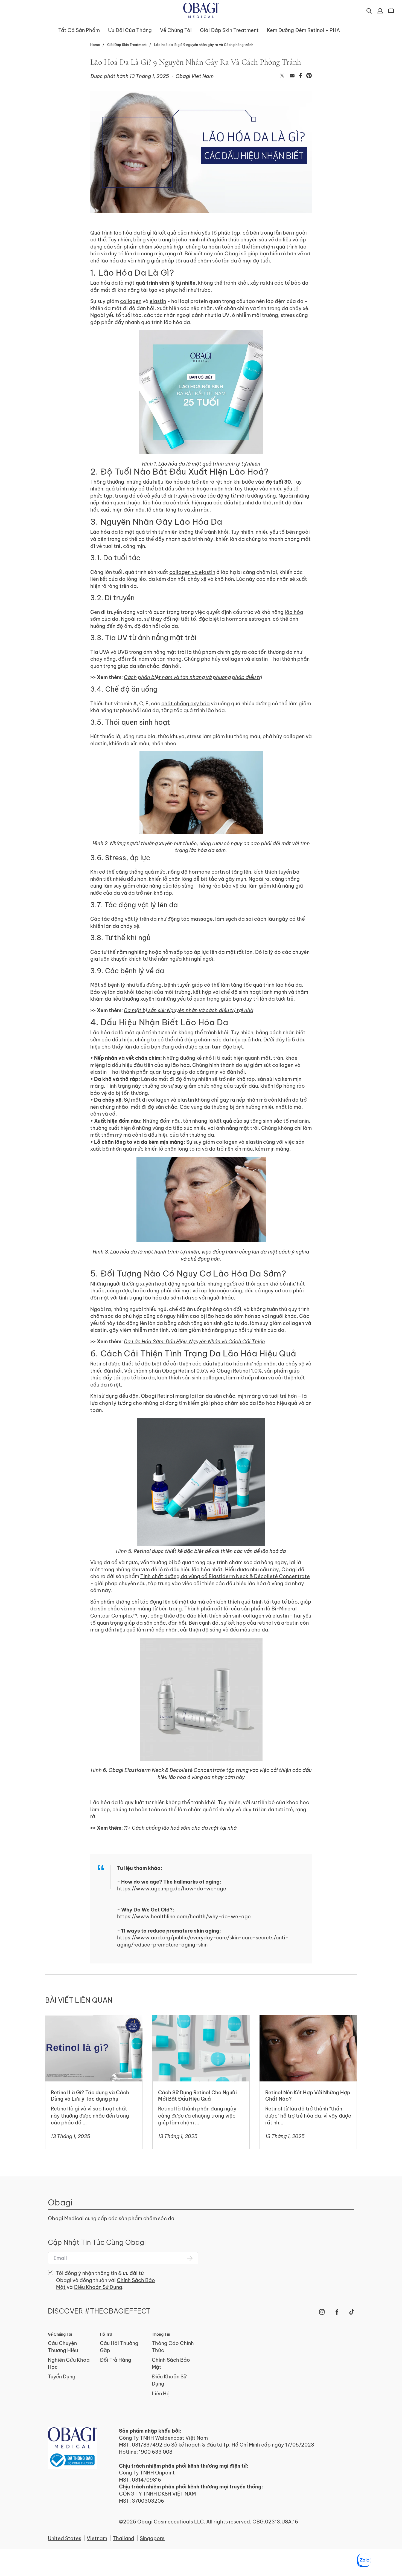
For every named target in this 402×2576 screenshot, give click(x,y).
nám (144, 659)
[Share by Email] (292, 76)
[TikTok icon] (352, 2312)
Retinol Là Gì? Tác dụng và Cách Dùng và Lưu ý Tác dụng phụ (91, 2022)
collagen (131, 301)
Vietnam (97, 2538)
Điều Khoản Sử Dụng (98, 2287)
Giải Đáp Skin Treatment (229, 30)
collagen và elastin (192, 572)
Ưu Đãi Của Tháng (130, 30)
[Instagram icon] (322, 2312)
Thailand (123, 2538)
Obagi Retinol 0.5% (185, 1371)
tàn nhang (169, 659)
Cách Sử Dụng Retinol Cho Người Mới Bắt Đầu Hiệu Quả (196, 2022)
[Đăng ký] (190, 2258)
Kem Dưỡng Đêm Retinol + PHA (303, 30)
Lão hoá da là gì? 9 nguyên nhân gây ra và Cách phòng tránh (204, 45)
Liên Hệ (161, 2394)
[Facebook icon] (337, 2312)
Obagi (232, 254)
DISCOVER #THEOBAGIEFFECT (99, 2311)
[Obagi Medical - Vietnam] (72, 2448)
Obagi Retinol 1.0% (239, 1371)
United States (65, 2538)
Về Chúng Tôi (176, 30)
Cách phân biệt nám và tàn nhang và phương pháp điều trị (193, 677)
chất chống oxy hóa (186, 704)
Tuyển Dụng (62, 2377)
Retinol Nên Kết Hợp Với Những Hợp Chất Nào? (302, 2022)
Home (95, 45)
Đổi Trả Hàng (116, 2360)
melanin (299, 1121)
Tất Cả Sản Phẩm (79, 30)
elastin (158, 301)
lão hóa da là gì (133, 233)
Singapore (152, 2538)
